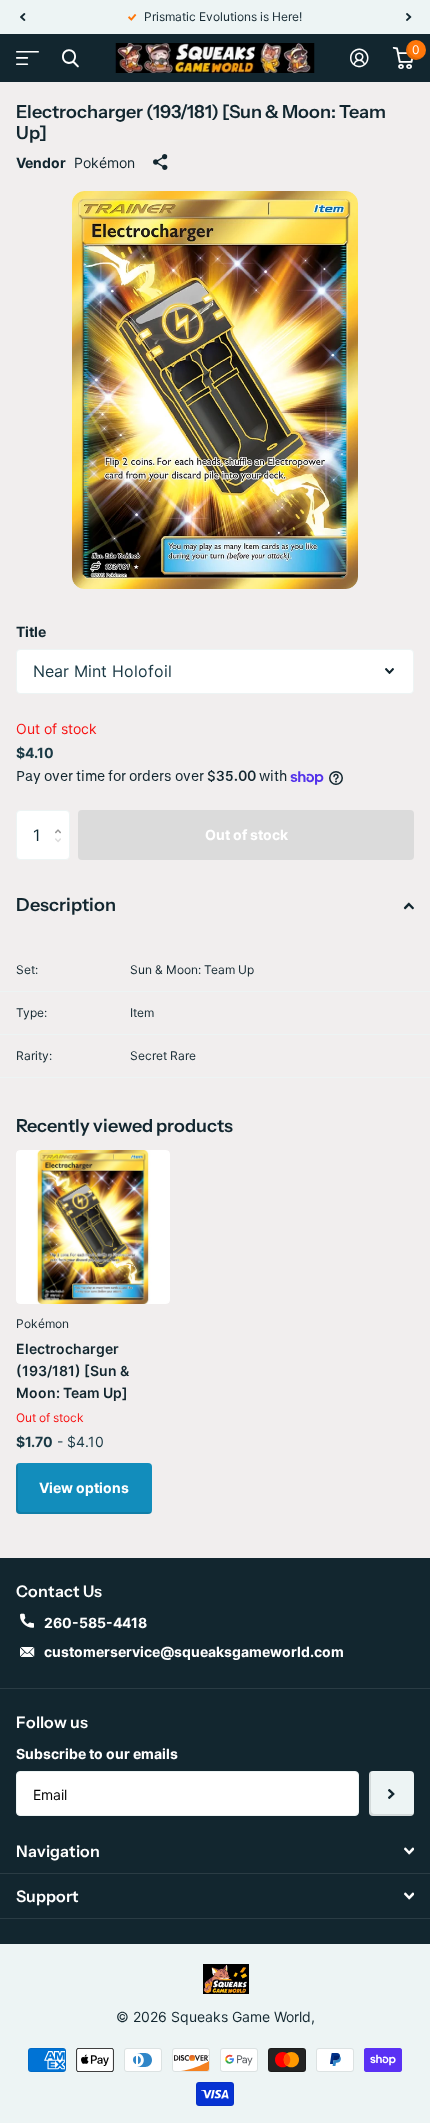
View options (84, 1487)
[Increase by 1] (62, 817)
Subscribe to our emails (97, 1753)
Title (31, 631)
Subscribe (391, 1793)
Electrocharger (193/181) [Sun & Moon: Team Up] (72, 1370)
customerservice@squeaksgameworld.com (194, 1651)
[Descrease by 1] (62, 852)
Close (70, 58)
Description (66, 905)
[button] (22, 17)
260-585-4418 (95, 1622)
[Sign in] (359, 58)
